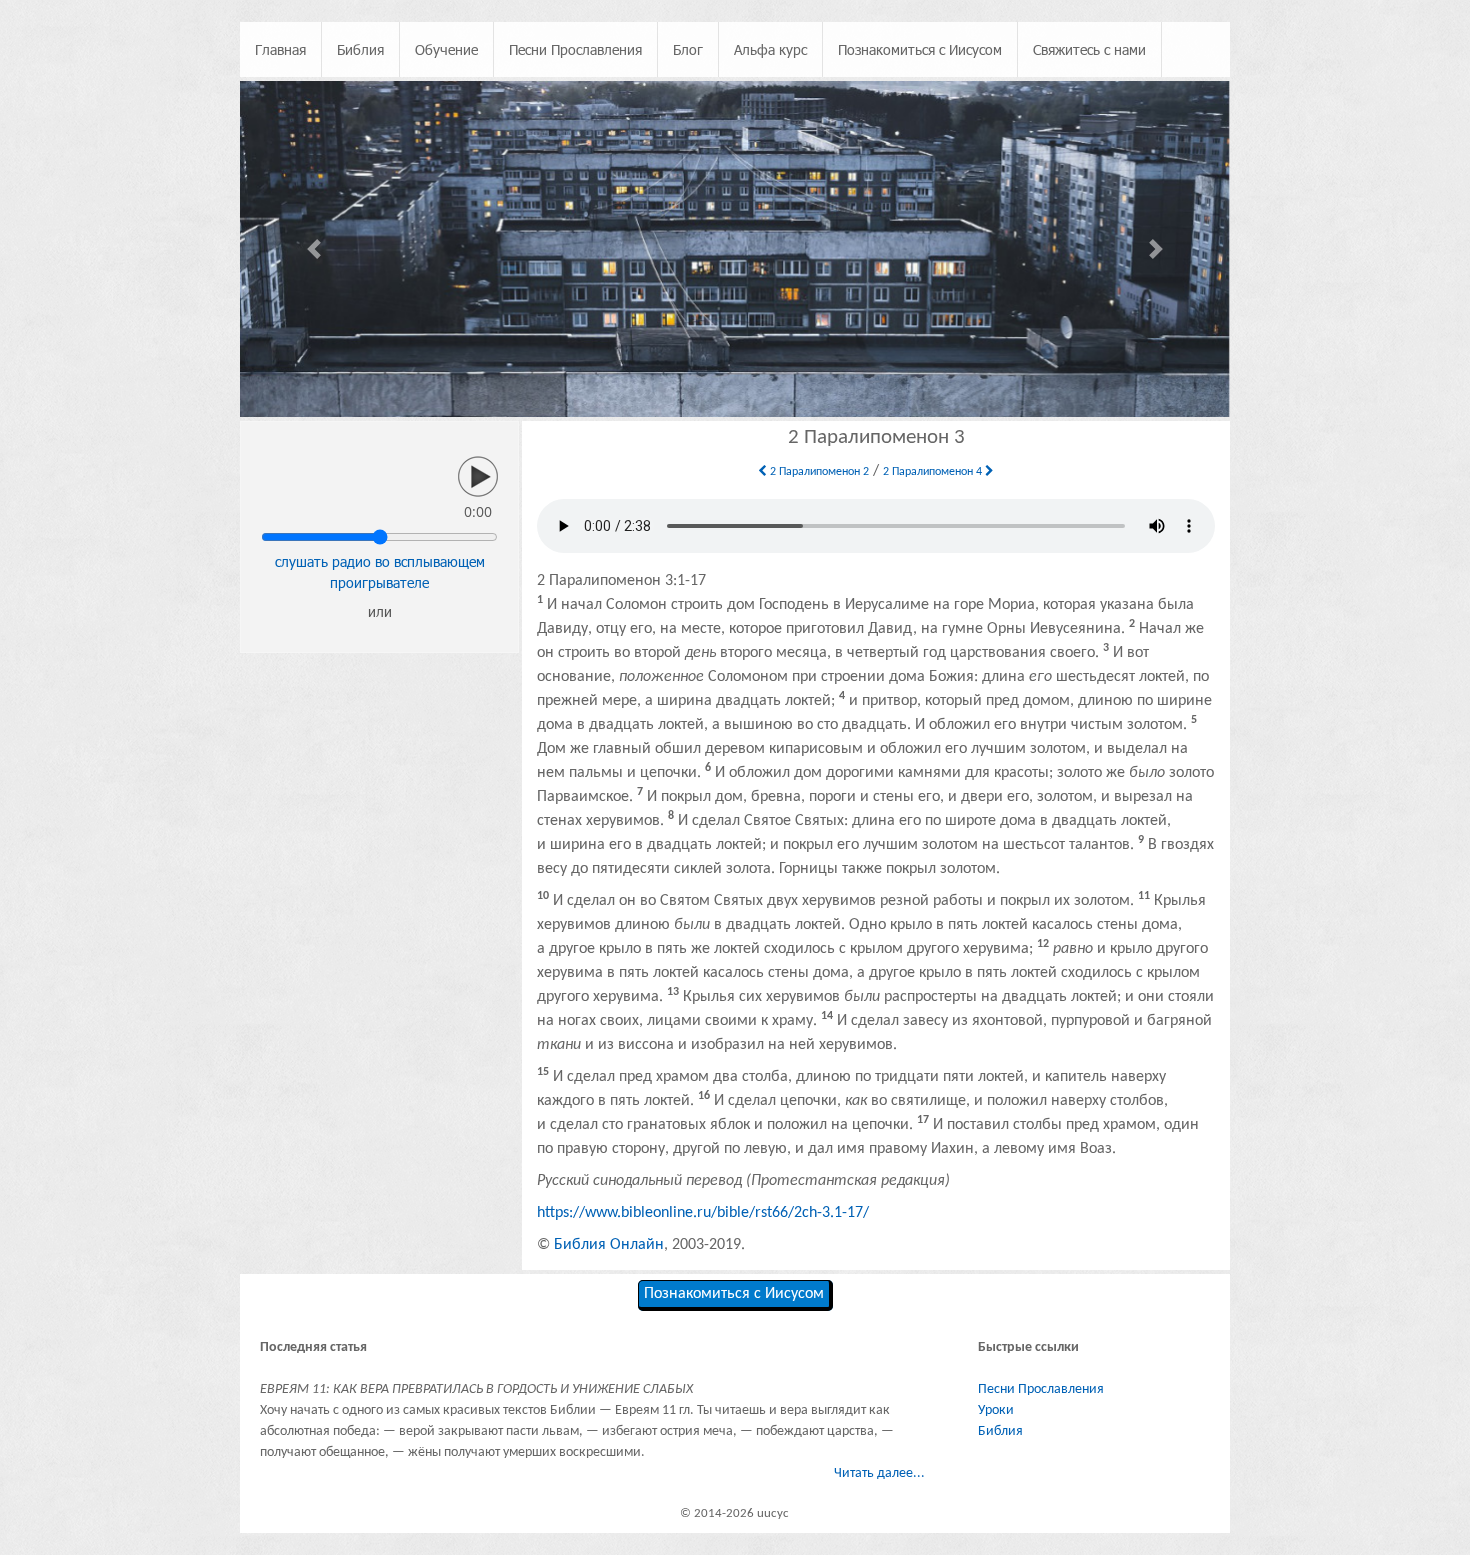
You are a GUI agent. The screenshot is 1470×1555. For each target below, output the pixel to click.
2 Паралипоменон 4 (934, 472)
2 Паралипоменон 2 (818, 472)
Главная (280, 49)
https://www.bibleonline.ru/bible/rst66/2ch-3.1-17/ (703, 1213)
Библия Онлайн (609, 1245)
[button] (314, 249)
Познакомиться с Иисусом (920, 49)
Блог (688, 49)
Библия (360, 49)
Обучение (446, 49)
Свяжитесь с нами (1089, 49)
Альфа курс (770, 49)
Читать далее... (879, 1473)
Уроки (996, 1410)
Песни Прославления (575, 49)
